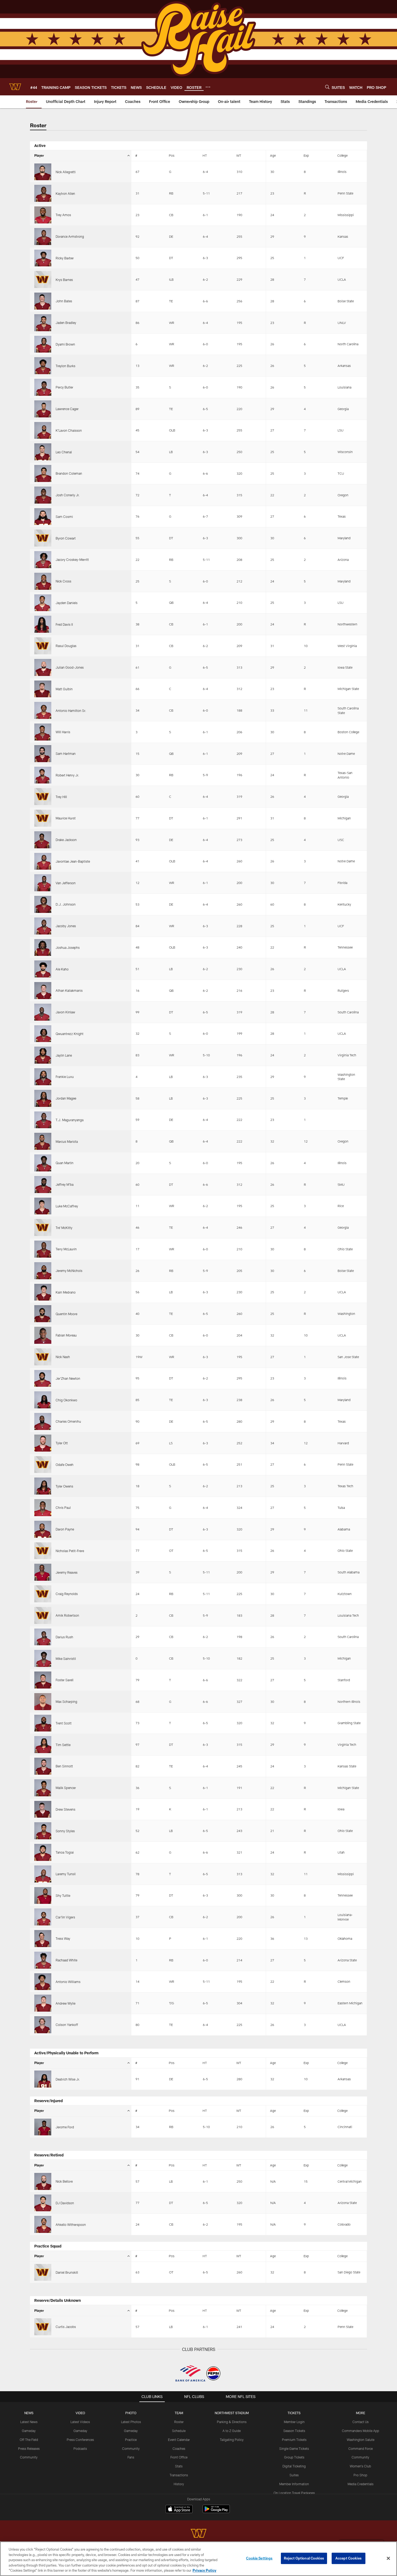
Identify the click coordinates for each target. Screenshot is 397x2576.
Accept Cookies (349, 2558)
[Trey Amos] (43, 215)
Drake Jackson (66, 840)
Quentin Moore (66, 1314)
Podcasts (80, 2448)
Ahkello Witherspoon (71, 2225)
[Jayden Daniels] (43, 603)
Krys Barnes (64, 280)
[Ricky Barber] (43, 258)
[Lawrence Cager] (43, 409)
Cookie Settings (259, 2558)
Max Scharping (66, 1701)
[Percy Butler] (43, 387)
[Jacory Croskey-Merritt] (43, 560)
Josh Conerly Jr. (68, 495)
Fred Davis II (64, 624)
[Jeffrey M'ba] (43, 1185)
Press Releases (29, 2448)
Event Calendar (179, 2440)
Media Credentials (361, 2484)
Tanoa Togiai (65, 1852)
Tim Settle (63, 1745)
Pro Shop (360, 2475)
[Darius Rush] (43, 1637)
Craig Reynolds (67, 1594)
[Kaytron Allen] (43, 193)
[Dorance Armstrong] (43, 237)
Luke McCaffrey (67, 1206)
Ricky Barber (65, 258)
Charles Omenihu (68, 1421)
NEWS (29, 2413)
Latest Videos (80, 2422)
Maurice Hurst (66, 818)
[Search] (327, 87)
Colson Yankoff (67, 2025)
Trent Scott (64, 1723)
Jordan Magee (66, 1098)
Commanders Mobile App (361, 2431)
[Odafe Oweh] (43, 1465)
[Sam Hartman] (43, 754)
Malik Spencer (66, 1788)
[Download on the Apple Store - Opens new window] (179, 2510)
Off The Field (29, 2440)
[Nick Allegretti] (43, 172)
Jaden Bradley (66, 323)
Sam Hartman (66, 753)
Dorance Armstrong (70, 236)
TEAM (179, 2413)
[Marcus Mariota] (43, 1141)
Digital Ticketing (294, 2466)
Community (29, 2457)
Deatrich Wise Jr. (68, 2079)
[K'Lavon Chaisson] (43, 431)
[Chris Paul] (43, 1508)
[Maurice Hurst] (43, 818)
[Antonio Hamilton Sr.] (43, 710)
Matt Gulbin (64, 689)
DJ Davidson (65, 2203)
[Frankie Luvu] (43, 1077)
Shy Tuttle (63, 1895)
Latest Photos (131, 2422)
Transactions (179, 2475)
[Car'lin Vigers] (43, 1917)
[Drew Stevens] (43, 1809)
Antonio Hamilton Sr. (71, 711)
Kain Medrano (66, 1292)
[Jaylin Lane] (43, 1055)
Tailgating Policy (232, 2440)
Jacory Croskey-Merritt (72, 560)
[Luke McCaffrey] (43, 1206)
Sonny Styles (65, 1831)
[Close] (388, 2558)
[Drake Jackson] (43, 840)
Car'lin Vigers (65, 1917)
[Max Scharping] (43, 1702)
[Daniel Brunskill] (43, 2272)
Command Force (361, 2448)
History (179, 2484)
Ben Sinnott (64, 1766)
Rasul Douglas (66, 646)
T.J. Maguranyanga (70, 1120)
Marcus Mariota (67, 1141)
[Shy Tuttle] (43, 1896)
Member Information (294, 2484)
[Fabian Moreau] (43, 1335)
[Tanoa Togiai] (43, 1852)
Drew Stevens (65, 1809)
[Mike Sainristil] (43, 1658)
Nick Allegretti (66, 172)
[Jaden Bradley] (43, 323)
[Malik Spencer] (43, 1788)
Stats (179, 2466)
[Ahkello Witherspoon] (43, 2224)
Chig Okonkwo (66, 1400)
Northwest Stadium (232, 2413)
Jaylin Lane (64, 1055)
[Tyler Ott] (43, 1443)
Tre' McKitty (64, 1228)
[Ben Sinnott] (43, 1766)
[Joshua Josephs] (43, 948)
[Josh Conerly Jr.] (43, 495)
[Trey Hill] (43, 797)
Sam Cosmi (64, 517)
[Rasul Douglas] (43, 646)
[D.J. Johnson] (43, 904)
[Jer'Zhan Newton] (43, 1379)
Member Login (294, 2422)
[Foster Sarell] (43, 1680)
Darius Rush (64, 1637)
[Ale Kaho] (43, 969)
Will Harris (63, 732)
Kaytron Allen (65, 193)
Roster (179, 2422)
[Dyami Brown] (43, 344)
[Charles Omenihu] (43, 1421)
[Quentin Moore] (43, 1314)
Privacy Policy (204, 2570)
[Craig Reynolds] (43, 1594)
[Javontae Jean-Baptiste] (43, 861)
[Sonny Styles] (43, 1831)
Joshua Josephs (68, 947)
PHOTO (131, 2413)
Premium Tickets (294, 2440)
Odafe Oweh (65, 1465)
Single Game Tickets (294, 2448)
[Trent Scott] (43, 1723)
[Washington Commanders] (198, 2534)
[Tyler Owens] (43, 1486)
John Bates (64, 301)
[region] (198, 2559)
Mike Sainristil (66, 1659)
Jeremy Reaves (67, 1572)
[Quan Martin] (43, 1163)
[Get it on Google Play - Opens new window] (216, 2512)
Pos (172, 155)
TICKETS (294, 2413)
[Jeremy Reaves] (43, 1572)
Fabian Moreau (66, 1335)
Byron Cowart (66, 538)
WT (239, 155)
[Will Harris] (43, 732)
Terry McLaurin (66, 1249)
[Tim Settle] (43, 1745)
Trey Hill (61, 797)
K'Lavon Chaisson (69, 430)
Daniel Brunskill (67, 2272)
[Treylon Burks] (43, 366)
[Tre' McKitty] (43, 1227)
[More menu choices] (208, 87)
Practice (131, 2440)
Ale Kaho (62, 969)
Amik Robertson (67, 1615)
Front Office (179, 2457)
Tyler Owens (64, 1486)
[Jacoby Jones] (43, 926)
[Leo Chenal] (43, 452)
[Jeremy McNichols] (43, 1271)
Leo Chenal (64, 452)
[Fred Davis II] (43, 624)
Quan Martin (65, 1163)
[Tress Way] (43, 1939)
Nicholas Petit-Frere (70, 1551)
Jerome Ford (65, 2127)
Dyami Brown (65, 344)
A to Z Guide (232, 2431)
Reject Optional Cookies (304, 2558)
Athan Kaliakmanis (69, 990)
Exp (306, 155)
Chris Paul (63, 1508)
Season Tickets (294, 2431)
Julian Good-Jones (70, 667)
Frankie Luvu (65, 1077)
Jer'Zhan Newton (68, 1378)
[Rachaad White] (43, 1960)
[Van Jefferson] (43, 883)
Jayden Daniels (67, 603)
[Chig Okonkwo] (43, 1400)
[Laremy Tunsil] (43, 1874)
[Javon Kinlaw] (43, 1012)
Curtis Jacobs (66, 2327)
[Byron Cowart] (43, 538)
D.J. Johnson (66, 904)
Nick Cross (63, 581)
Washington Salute (361, 2440)
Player (39, 155)
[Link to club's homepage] (15, 87)
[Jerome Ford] (43, 2127)
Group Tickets (294, 2457)
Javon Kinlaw (65, 1012)
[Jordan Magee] (43, 1098)
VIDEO (80, 2413)
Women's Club (360, 2466)
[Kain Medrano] (43, 1292)
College (342, 155)
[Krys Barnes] (43, 279)
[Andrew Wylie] (43, 2003)
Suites (294, 2475)
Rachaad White (66, 1960)
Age (273, 155)
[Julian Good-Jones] (43, 667)
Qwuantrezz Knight (70, 1034)
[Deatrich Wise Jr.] (43, 2079)
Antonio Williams (68, 1982)
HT (205, 155)
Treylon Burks (65, 366)
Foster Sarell (65, 1680)
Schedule (179, 2431)
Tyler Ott (62, 1443)
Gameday (29, 2431)
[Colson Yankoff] (43, 2025)
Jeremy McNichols (69, 1271)
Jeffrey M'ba (65, 1184)
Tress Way (63, 1938)
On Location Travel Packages (294, 2493)
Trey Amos (63, 215)
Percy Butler (64, 387)
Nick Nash (63, 1357)
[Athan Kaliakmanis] (43, 991)
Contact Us (361, 2422)
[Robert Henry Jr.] (43, 775)
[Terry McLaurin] (43, 1249)
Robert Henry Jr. (67, 775)
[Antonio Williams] (43, 1982)
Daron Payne (65, 1529)
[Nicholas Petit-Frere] (43, 1551)
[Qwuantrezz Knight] (43, 1034)
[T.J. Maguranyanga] (43, 1120)
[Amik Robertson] (43, 1615)
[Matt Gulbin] (43, 689)
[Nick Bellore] (43, 2181)
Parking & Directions (232, 2422)
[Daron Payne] (43, 1529)
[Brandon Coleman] (43, 473)
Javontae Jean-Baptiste (73, 861)
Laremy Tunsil (66, 1874)
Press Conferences (80, 2440)
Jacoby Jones (66, 926)
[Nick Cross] (43, 581)
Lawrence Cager (67, 409)
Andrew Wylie (65, 2003)
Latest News (29, 2422)
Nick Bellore (64, 2181)
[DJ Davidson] (43, 2203)
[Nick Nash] (43, 1357)
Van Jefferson (66, 883)
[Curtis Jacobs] (43, 2327)
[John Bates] (43, 301)
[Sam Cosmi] (43, 517)
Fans (131, 2457)
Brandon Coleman (69, 473)
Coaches (179, 2448)
